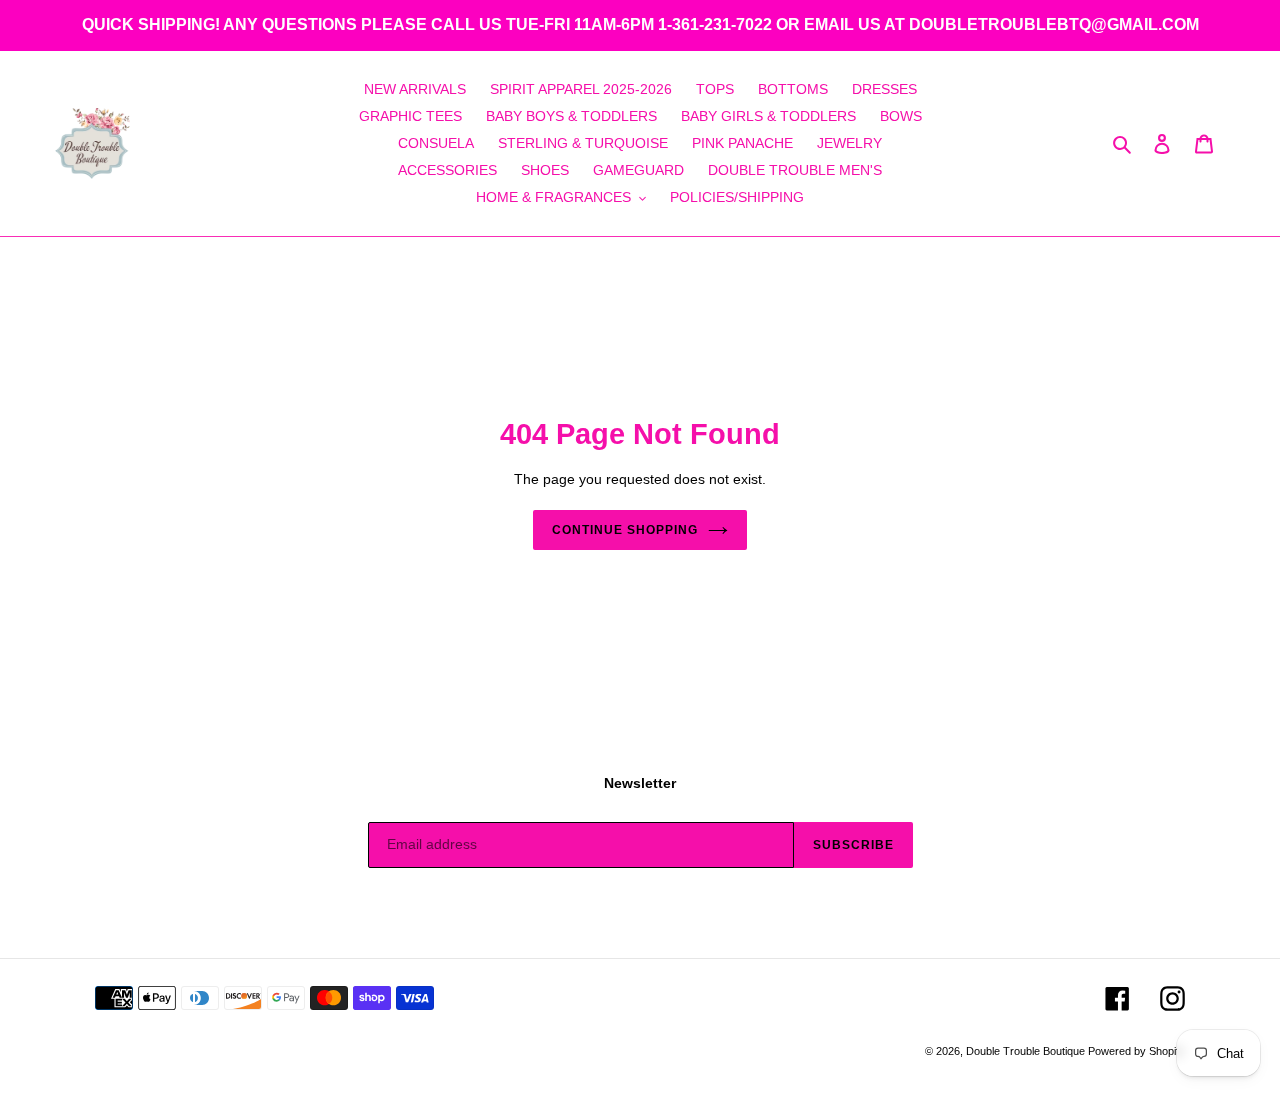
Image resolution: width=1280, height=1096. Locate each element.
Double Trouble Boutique (1027, 1051)
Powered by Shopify (1136, 1051)
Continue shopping (624, 530)
